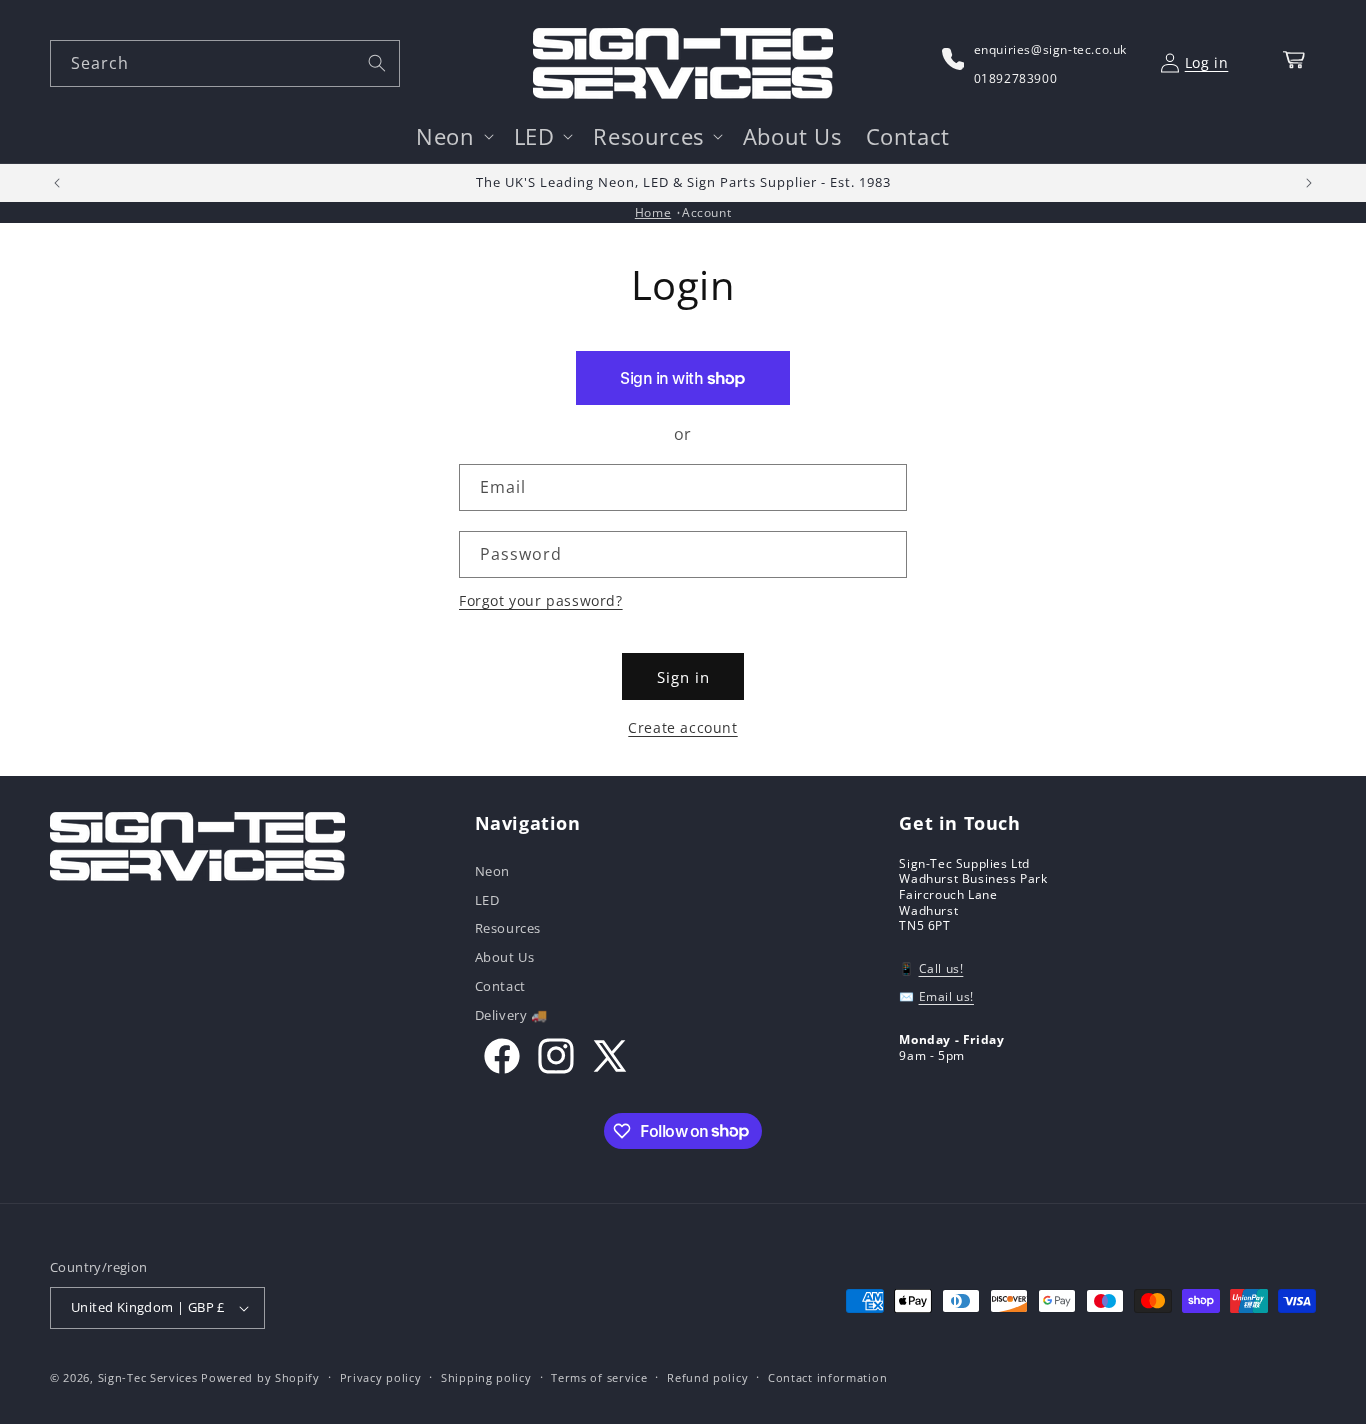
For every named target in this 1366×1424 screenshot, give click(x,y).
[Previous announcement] (57, 183)
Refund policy (707, 1377)
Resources (508, 928)
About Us (505, 957)
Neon (492, 872)
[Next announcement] (1309, 183)
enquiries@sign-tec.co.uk (1050, 49)
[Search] (377, 63)
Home (653, 212)
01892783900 (1016, 78)
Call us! (941, 968)
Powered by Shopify (260, 1377)
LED (487, 900)
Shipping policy (486, 1377)
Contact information (827, 1377)
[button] (452, 136)
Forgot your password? (541, 600)
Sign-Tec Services (148, 1377)
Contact (500, 986)
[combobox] (225, 63)
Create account (682, 727)
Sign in (683, 677)
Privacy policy (381, 1377)
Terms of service (599, 1377)
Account (706, 212)
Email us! (946, 996)
